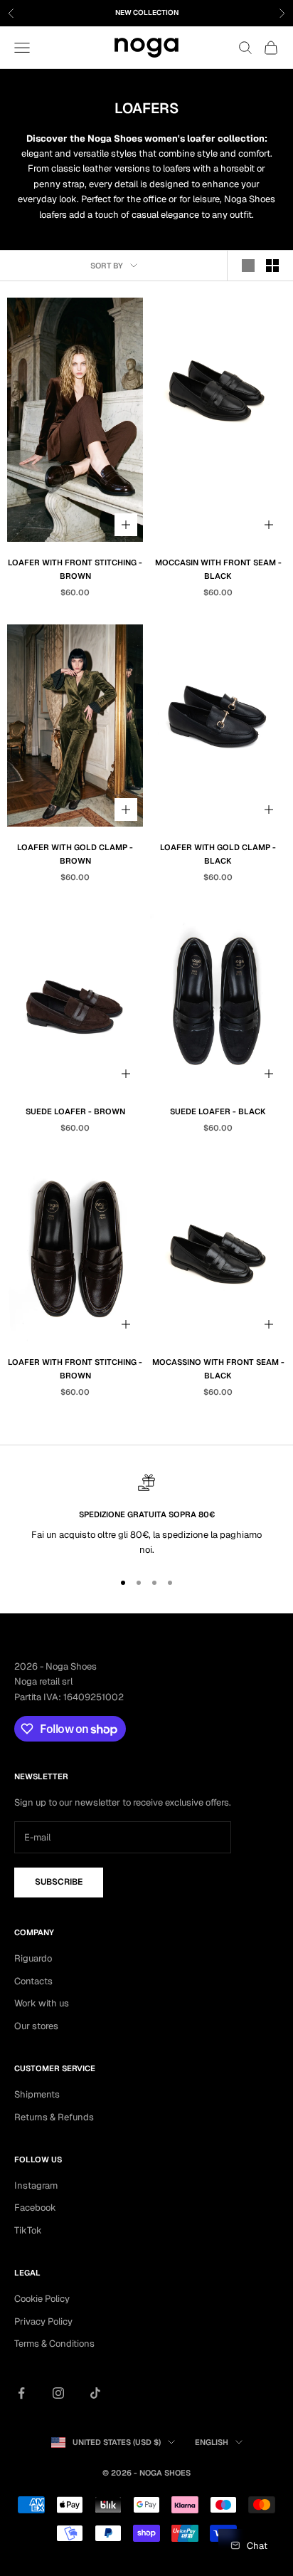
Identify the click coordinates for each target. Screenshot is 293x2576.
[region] (146, 1516)
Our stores (36, 2026)
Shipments (37, 2094)
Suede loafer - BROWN (75, 1111)
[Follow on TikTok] (95, 2393)
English (212, 2442)
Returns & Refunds (54, 2117)
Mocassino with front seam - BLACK (218, 1369)
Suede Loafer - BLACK (218, 1111)
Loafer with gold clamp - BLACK (218, 854)
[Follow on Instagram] (58, 2393)
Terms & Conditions (54, 2344)
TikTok (28, 2230)
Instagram (36, 2185)
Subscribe (59, 1882)
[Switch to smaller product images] (272, 266)
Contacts (33, 1981)
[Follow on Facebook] (21, 2393)
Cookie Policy (42, 2299)
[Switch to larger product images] (248, 266)
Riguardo (33, 1958)
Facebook (35, 2208)
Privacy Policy (43, 2321)
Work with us (42, 2003)
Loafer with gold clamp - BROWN (75, 854)
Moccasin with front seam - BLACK (218, 569)
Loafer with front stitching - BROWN (75, 569)
